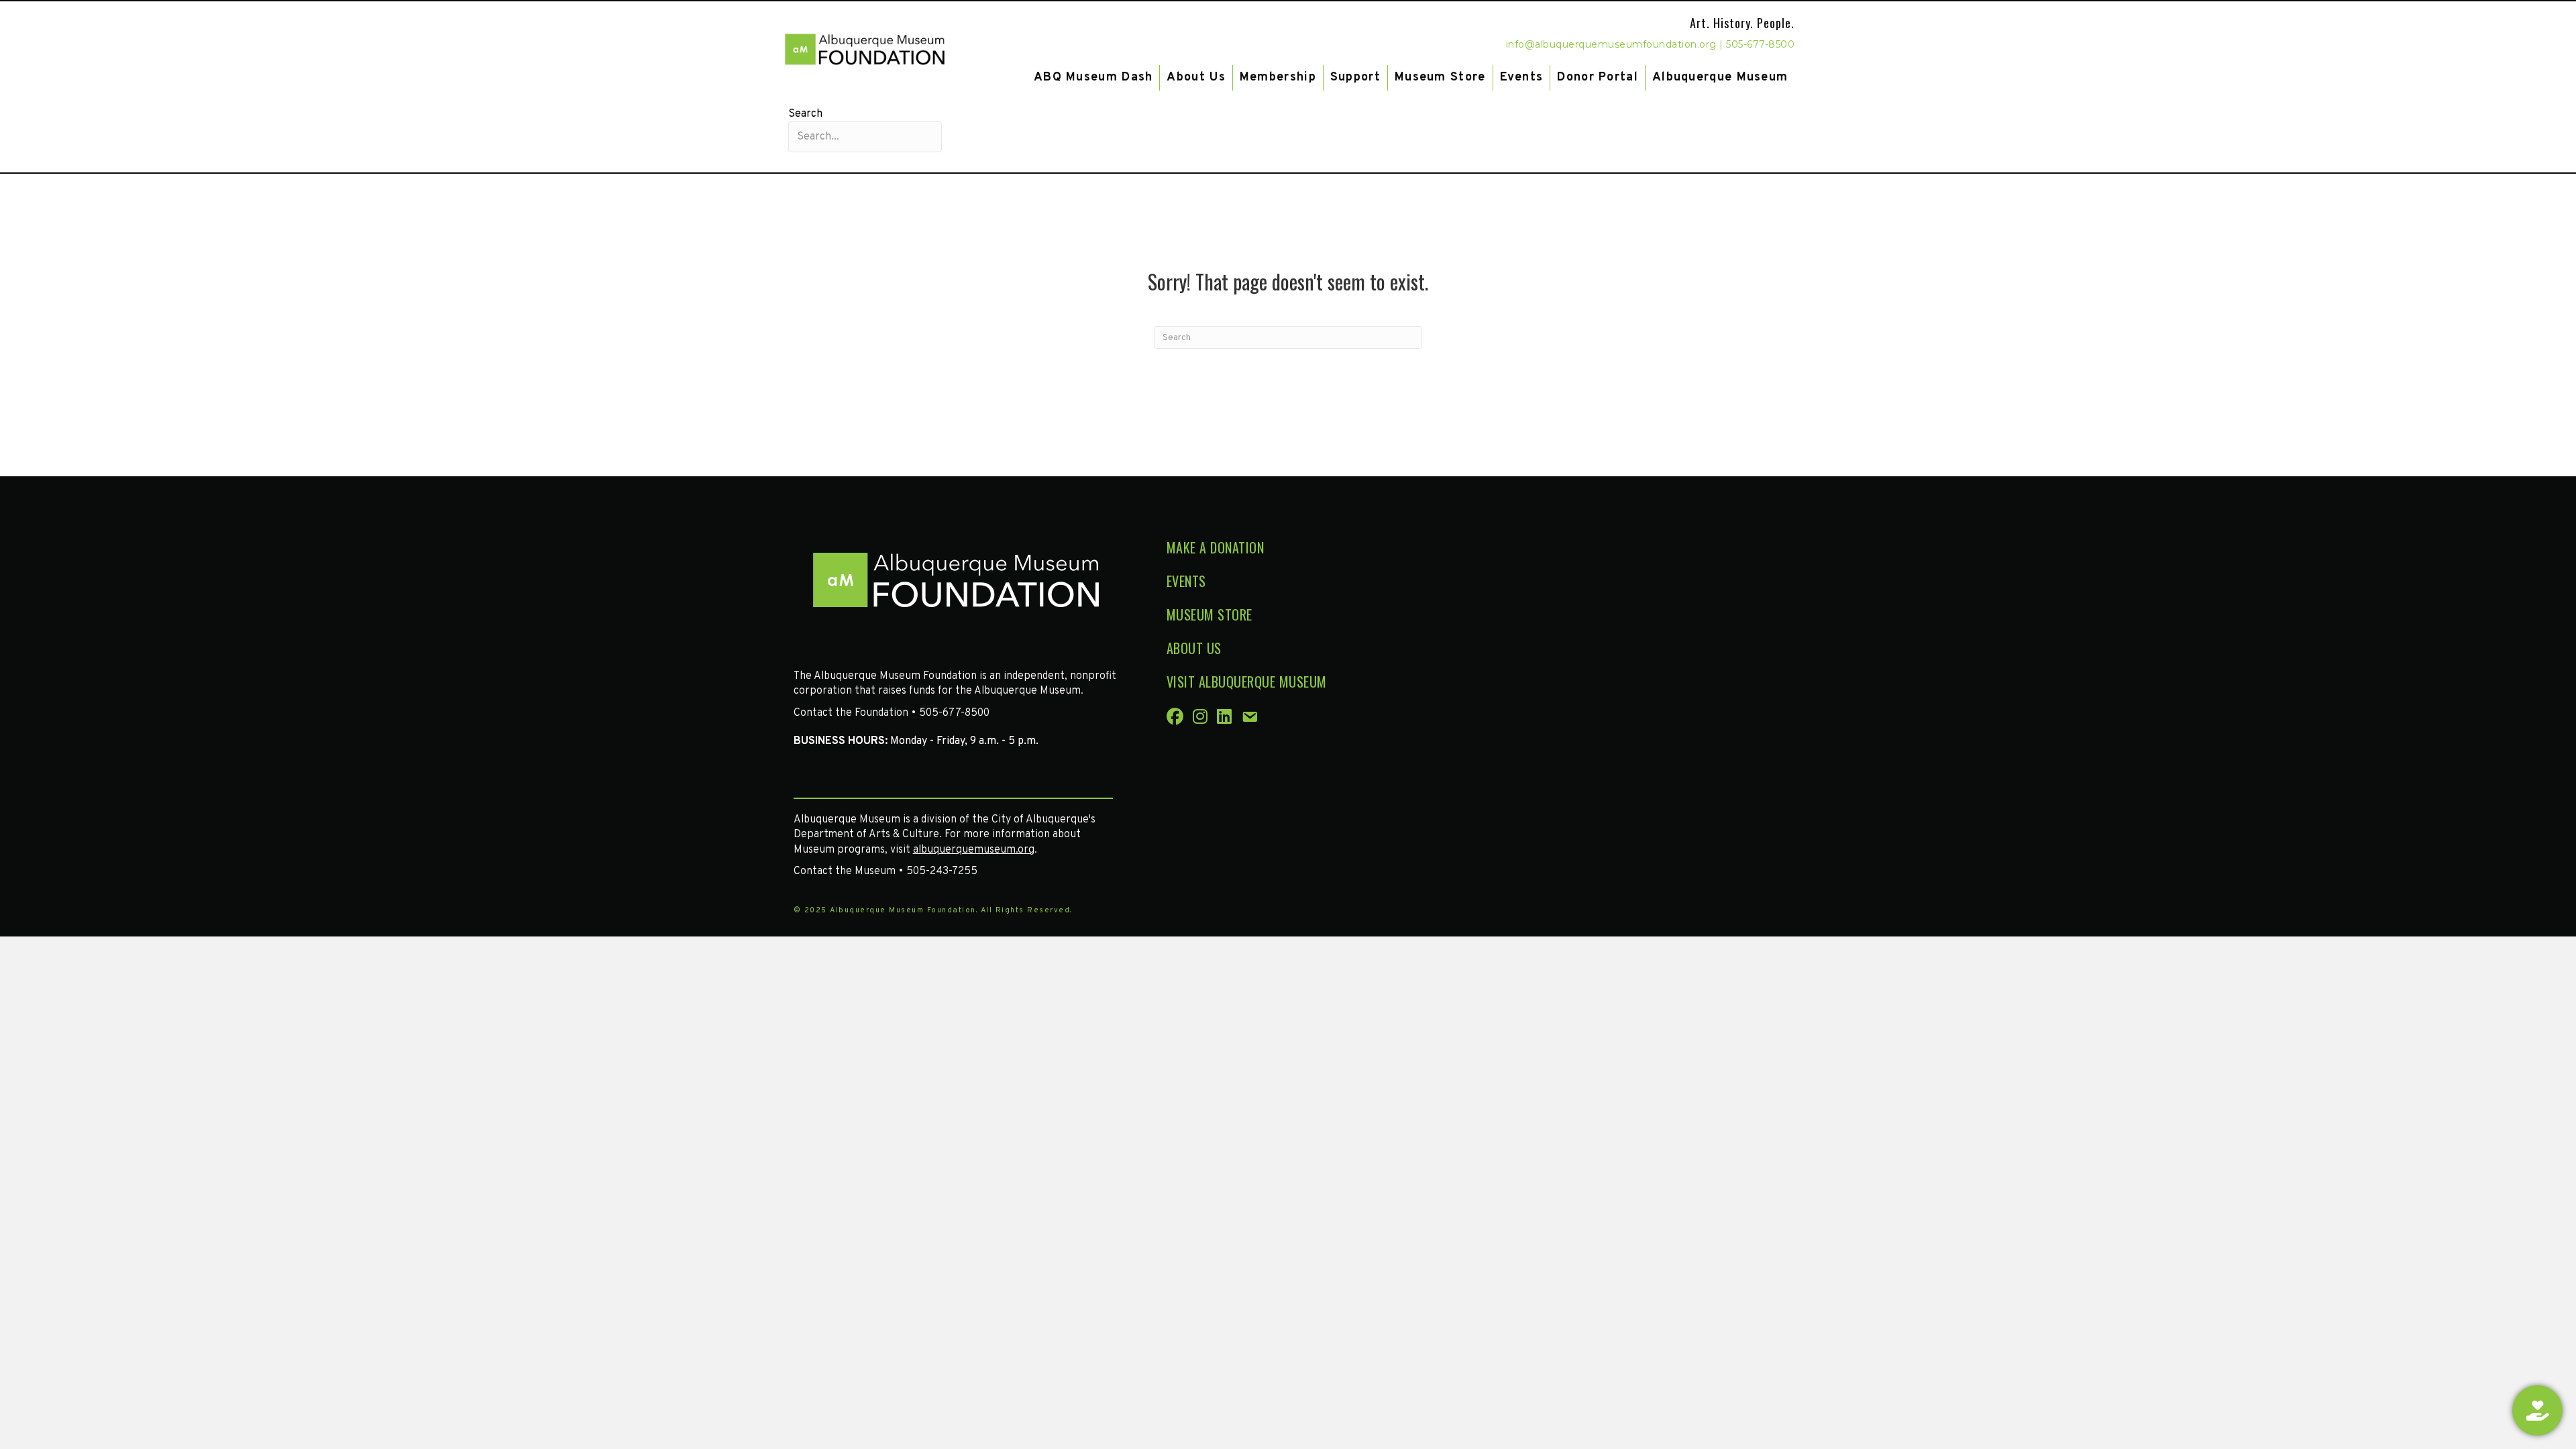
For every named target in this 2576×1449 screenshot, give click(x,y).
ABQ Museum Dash (1093, 77)
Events (1522, 77)
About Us (1196, 77)
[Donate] (2537, 1410)
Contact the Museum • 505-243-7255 (885, 871)
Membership (1278, 77)
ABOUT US (1194, 648)
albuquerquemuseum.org (974, 850)
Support (1355, 77)
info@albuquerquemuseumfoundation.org (1611, 44)
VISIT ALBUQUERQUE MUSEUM (1247, 682)
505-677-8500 (1760, 44)
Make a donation (1216, 547)
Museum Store (1440, 77)
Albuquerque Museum (1720, 77)
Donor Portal (1598, 77)
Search (805, 114)
